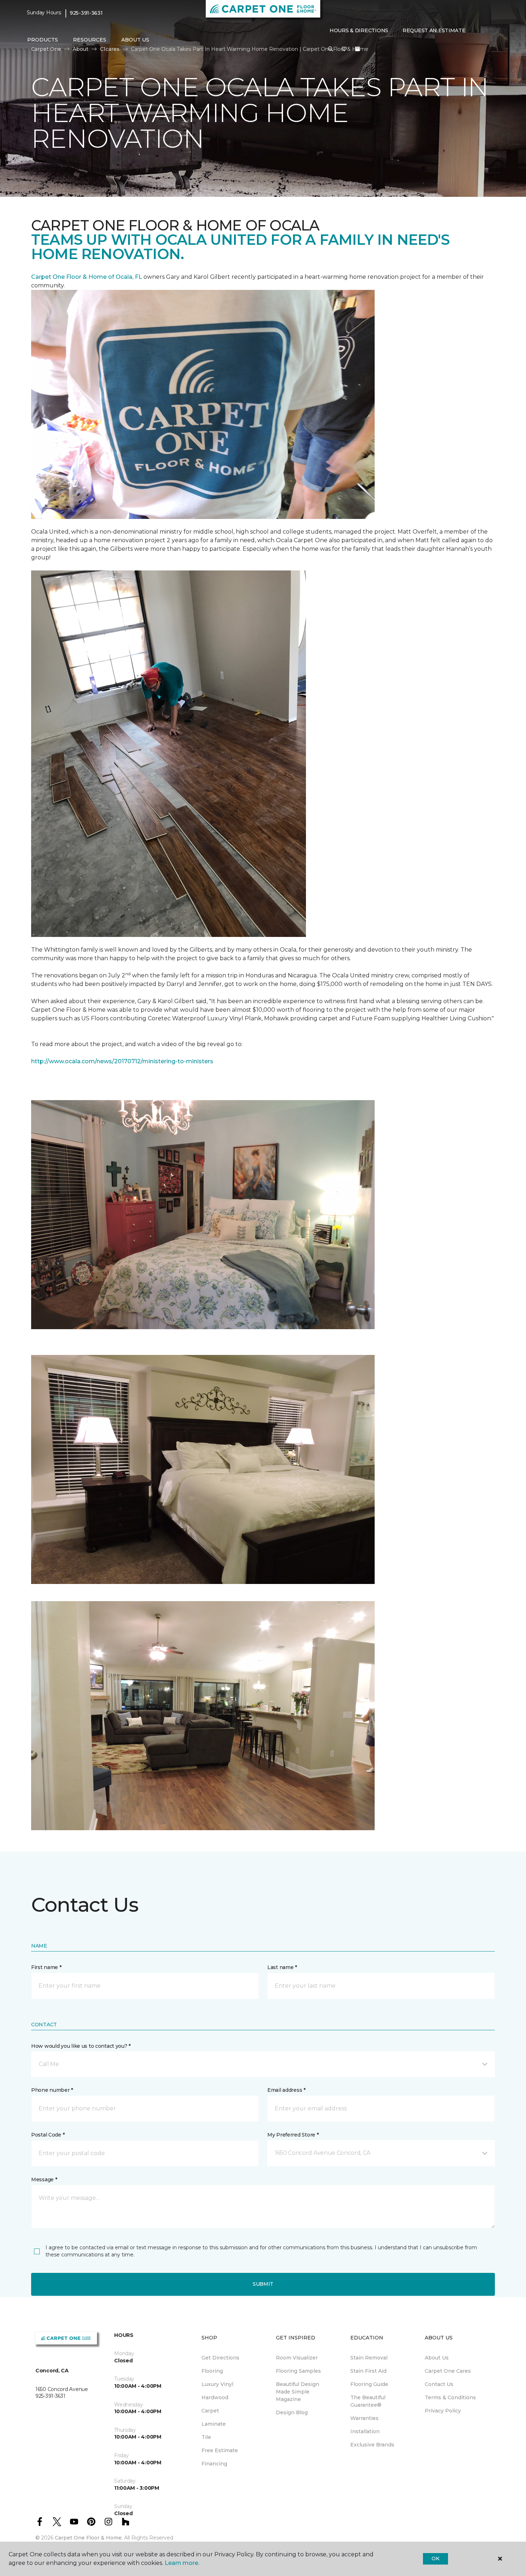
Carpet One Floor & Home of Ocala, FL (87, 277)
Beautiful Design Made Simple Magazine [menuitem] (298, 2392)
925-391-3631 (86, 13)
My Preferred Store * (293, 2135)
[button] (331, 49)
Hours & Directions (359, 30)
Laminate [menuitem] (214, 2424)
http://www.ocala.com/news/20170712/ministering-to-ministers (122, 1061)
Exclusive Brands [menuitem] (372, 2445)
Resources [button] (90, 40)
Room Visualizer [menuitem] (297, 2358)
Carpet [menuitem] (210, 2411)
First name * (46, 1967)
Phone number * (52, 2090)
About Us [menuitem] (437, 2358)
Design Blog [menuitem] (292, 2412)
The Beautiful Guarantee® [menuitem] (368, 2401)
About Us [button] (135, 40)
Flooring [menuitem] (212, 2371)
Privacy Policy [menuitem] (443, 2411)
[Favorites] (344, 49)
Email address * (286, 2090)
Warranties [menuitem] (364, 2418)
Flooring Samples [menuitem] (298, 2371)
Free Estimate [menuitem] (220, 2450)
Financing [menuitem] (214, 2464)
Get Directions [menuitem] (220, 2358)
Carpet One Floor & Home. (89, 2538)
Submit (263, 2284)
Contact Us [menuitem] (439, 2384)
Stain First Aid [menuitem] (368, 2371)
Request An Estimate (434, 30)
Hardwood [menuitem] (215, 2397)
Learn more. (182, 2563)
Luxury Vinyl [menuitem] (217, 2384)
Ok (435, 2558)
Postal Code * (48, 2135)
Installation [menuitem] (365, 2431)
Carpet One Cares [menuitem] (448, 2371)
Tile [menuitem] (206, 2437)
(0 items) (357, 49)
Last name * (282, 1967)
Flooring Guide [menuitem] (369, 2384)
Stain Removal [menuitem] (369, 2358)
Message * (44, 2179)
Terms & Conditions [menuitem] (450, 2397)
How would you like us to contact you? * (81, 2046)
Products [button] (43, 40)
